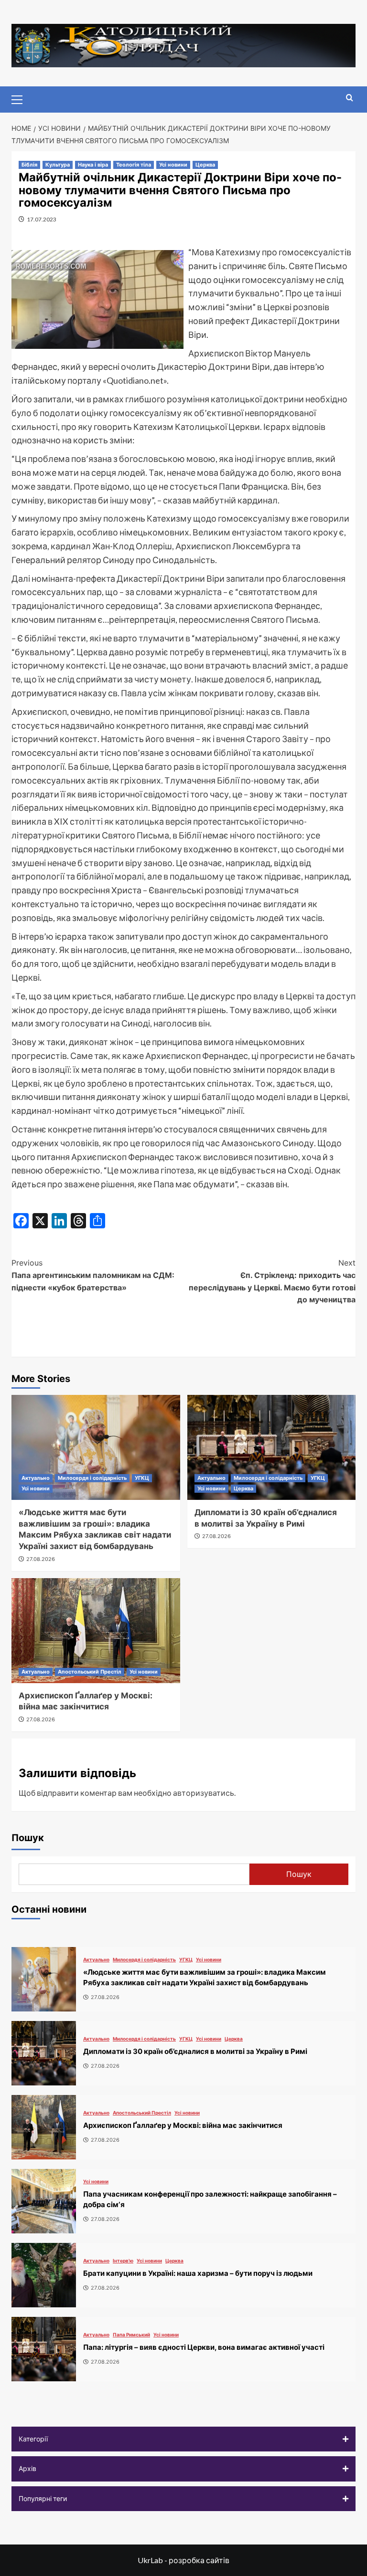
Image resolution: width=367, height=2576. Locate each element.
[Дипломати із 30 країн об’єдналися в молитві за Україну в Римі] (272, 1447)
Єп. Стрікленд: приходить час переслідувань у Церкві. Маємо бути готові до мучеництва (272, 1281)
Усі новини (173, 165)
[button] (183, 2439)
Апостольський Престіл (90, 1672)
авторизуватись (204, 1793)
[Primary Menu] (21, 98)
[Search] (350, 98)
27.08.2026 (41, 1559)
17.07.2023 (42, 219)
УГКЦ (142, 1478)
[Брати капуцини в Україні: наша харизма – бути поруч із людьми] (44, 2275)
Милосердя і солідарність (92, 1478)
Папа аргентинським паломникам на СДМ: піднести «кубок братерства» (93, 1275)
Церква (205, 165)
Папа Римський (131, 2335)
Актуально (36, 1478)
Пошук (28, 1838)
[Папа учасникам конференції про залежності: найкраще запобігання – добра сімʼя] (44, 2201)
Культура (58, 165)
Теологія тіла (134, 165)
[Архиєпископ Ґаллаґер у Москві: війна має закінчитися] (96, 1631)
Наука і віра (93, 165)
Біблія (29, 165)
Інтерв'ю (123, 2261)
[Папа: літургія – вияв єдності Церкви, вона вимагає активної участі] (44, 2349)
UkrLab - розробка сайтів (183, 2560)
